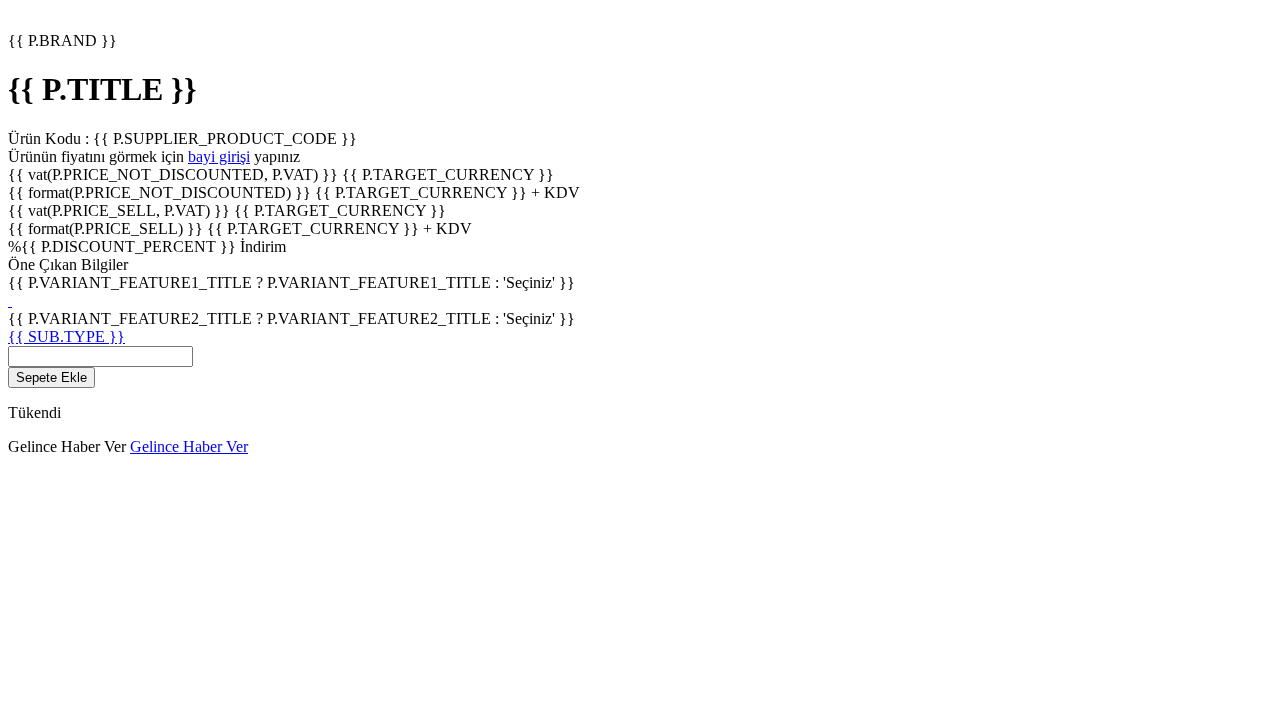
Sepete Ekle (51, 377)
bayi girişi (219, 156)
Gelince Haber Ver (189, 446)
